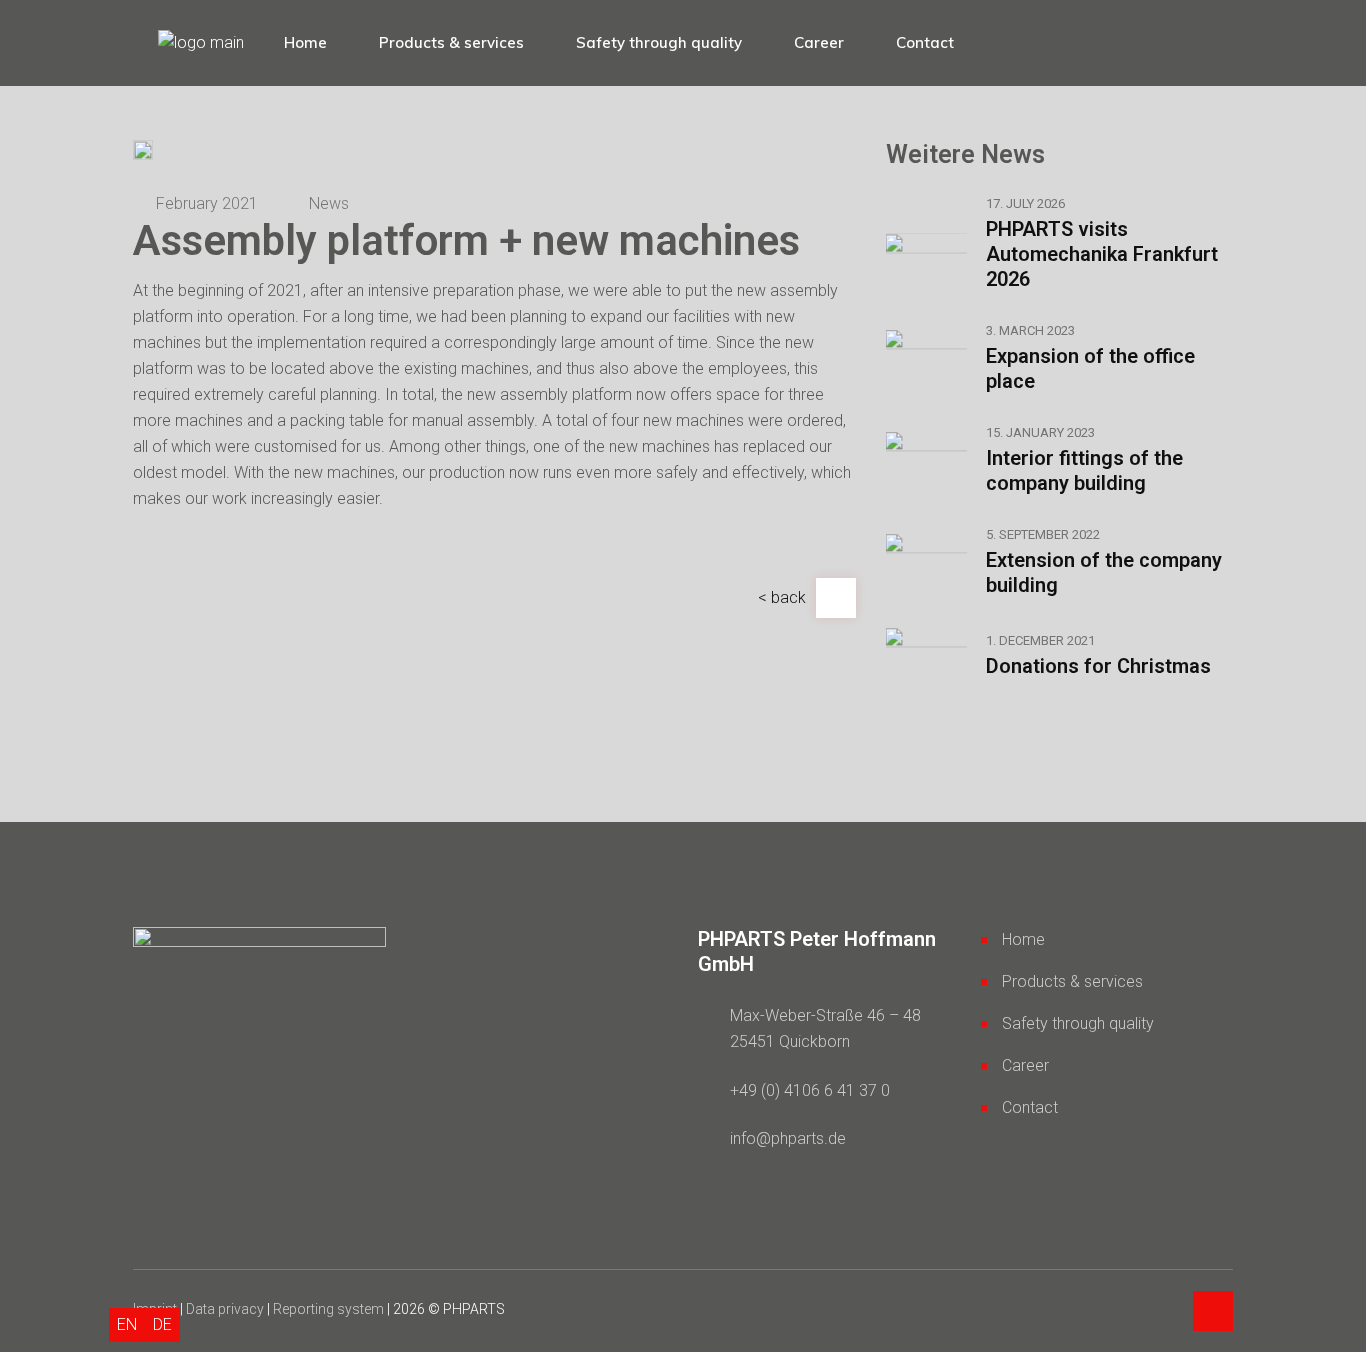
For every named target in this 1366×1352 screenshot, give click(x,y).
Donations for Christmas (1098, 666)
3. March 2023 (1030, 330)
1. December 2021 (1040, 640)
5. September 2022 (1043, 534)
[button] (782, 597)
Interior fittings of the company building (1084, 470)
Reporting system (328, 1309)
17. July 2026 (1025, 203)
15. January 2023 (1040, 432)
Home (1023, 939)
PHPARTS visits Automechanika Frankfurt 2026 (1102, 254)
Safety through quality (1078, 1023)
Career (1025, 1065)
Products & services (1072, 981)
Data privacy (225, 1309)
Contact (1030, 1107)
